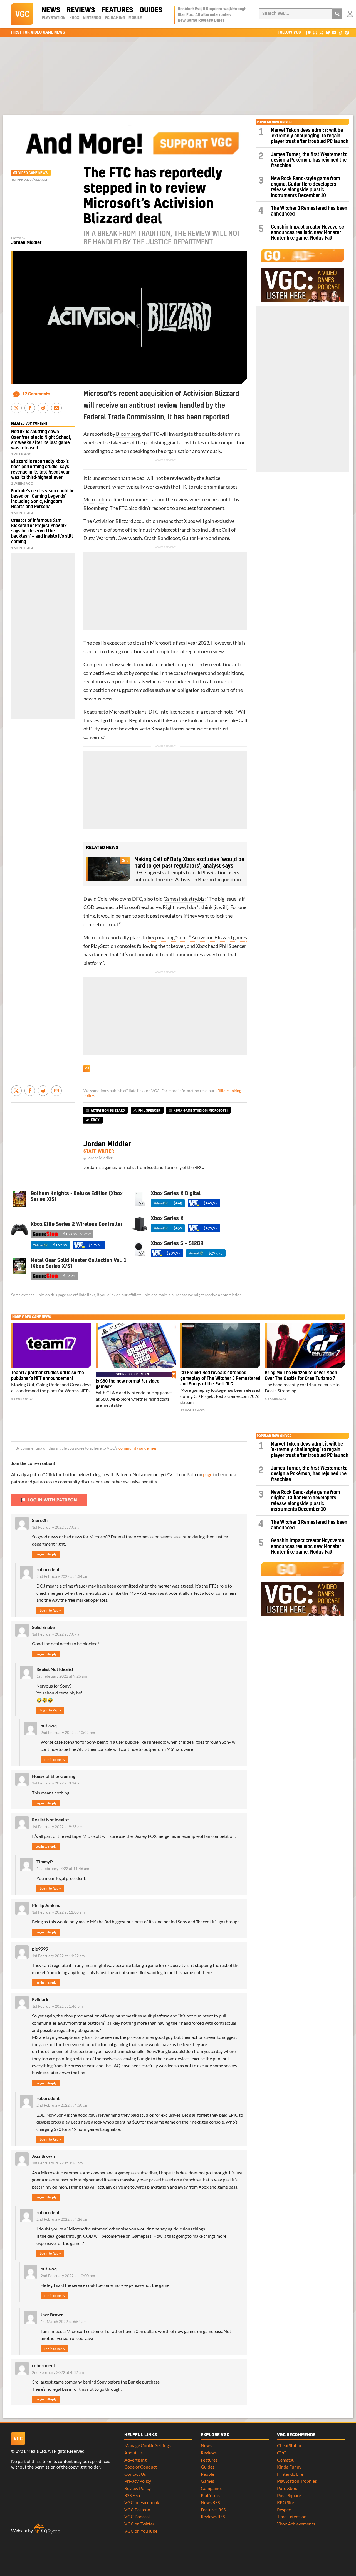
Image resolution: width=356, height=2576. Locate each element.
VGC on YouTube (141, 2531)
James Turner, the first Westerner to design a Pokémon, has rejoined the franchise (309, 160)
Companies (212, 2488)
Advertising (135, 2460)
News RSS (210, 2502)
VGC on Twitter (139, 2524)
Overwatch (130, 538)
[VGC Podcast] (315, 32)
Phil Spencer (233, 946)
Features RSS (213, 2509)
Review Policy (138, 2488)
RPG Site (285, 2502)
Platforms (210, 2495)
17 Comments (36, 394)
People (207, 2474)
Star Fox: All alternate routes (204, 15)
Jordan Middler (26, 243)
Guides (151, 10)
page (208, 1474)
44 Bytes (47, 2529)
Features (117, 10)
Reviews (81, 10)
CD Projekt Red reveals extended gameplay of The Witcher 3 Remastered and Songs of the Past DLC (220, 1378)
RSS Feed (133, 2495)
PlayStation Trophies (297, 2481)
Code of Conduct (141, 2467)
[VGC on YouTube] (334, 32)
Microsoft (94, 500)
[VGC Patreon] (309, 32)
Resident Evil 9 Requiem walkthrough (212, 9)
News (51, 10)
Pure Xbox (287, 2488)
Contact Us (135, 2474)
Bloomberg (128, 434)
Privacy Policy (138, 2481)
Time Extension (292, 2516)
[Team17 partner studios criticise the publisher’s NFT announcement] (51, 1345)
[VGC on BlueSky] (328, 32)
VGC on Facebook (142, 2502)
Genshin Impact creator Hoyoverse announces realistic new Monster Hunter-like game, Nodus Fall (307, 233)
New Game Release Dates (201, 21)
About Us (133, 2453)
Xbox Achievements (296, 2524)
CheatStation (290, 2445)
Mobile (135, 18)
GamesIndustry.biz (184, 899)
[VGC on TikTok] (341, 32)
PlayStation (54, 18)
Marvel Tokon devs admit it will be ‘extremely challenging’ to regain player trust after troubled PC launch (310, 136)
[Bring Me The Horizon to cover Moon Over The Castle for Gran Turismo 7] (305, 1345)
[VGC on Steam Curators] (347, 32)
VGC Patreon (137, 2509)
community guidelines (138, 1448)
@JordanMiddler (98, 1158)
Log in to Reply (46, 1554)
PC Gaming (115, 18)
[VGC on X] (321, 32)
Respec (284, 2509)
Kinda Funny (289, 2467)
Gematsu (286, 2460)
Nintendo (92, 18)
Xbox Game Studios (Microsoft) (201, 1111)
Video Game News (33, 173)
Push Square (289, 2495)
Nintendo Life (290, 2474)
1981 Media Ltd (31, 2451)
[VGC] (22, 14)
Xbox (74, 18)
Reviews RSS (213, 2516)
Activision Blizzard (113, 521)
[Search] (337, 14)
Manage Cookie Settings (148, 2445)
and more (219, 538)
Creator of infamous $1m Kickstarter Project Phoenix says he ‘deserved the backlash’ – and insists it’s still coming (42, 531)
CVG (282, 2453)
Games (207, 2481)
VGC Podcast (137, 2516)
